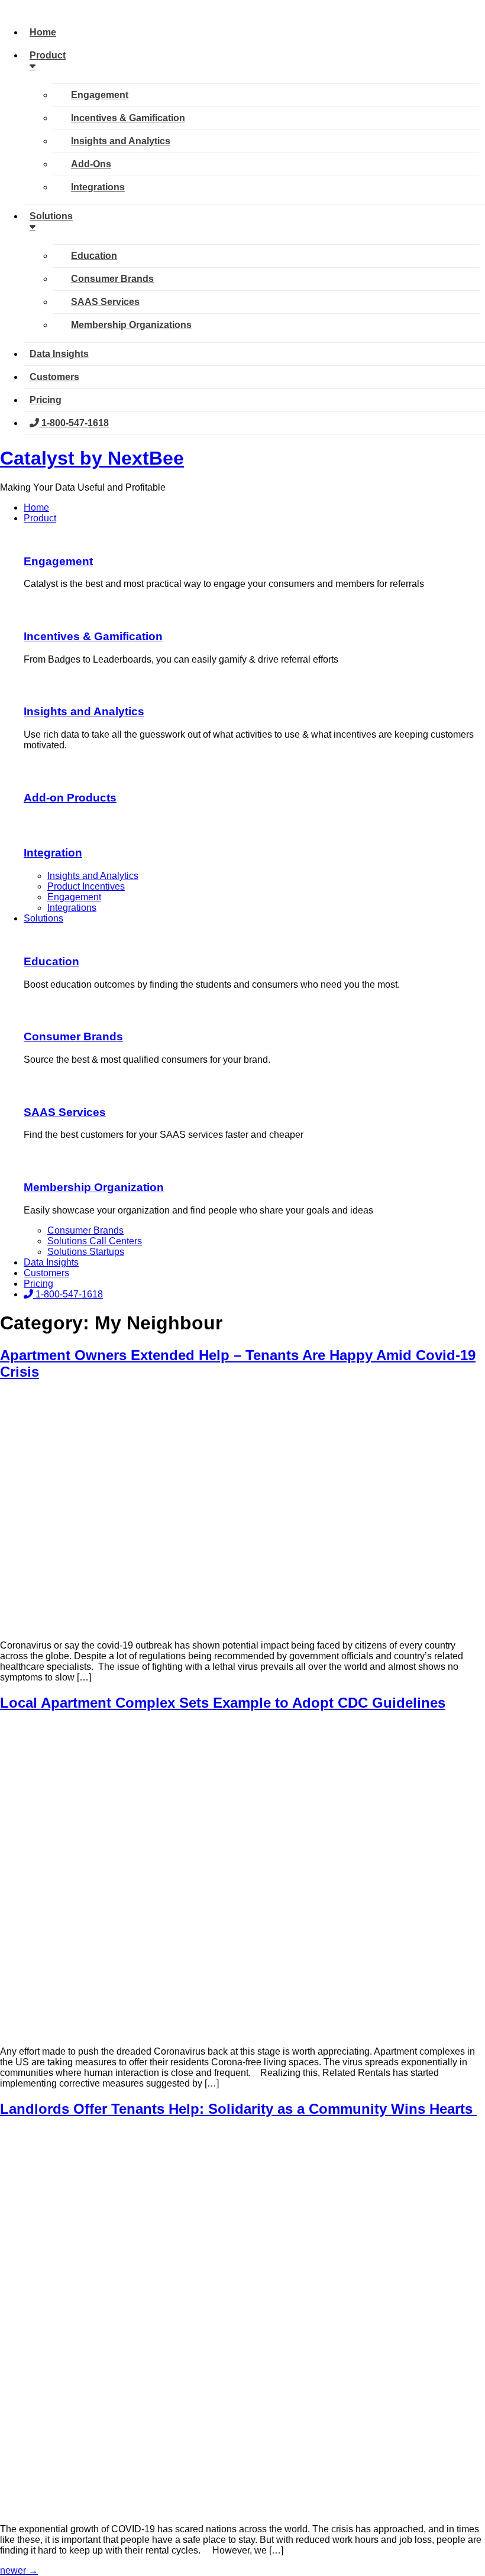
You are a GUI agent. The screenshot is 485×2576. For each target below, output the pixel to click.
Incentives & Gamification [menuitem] (128, 118)
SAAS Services (65, 1112)
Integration (53, 853)
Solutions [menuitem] (51, 216)
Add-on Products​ (70, 798)
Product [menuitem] (48, 55)
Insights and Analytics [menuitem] (121, 141)
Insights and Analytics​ (84, 711)
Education (51, 961)
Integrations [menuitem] (98, 187)
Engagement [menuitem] (100, 95)
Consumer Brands (73, 1036)
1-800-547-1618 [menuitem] (74, 423)
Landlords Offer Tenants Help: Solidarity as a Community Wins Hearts (238, 2109)
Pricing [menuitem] (46, 400)
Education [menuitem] (94, 256)
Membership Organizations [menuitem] (131, 325)
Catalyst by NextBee (92, 458)
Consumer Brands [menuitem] (112, 279)
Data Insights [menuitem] (59, 354)
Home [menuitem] (43, 32)
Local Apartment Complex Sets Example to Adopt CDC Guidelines (223, 1703)
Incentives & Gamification (93, 636)
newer (19, 2570)
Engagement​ (58, 561)
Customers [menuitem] (54, 377)
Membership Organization (94, 1187)
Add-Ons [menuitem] (91, 164)
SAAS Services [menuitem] (105, 302)
